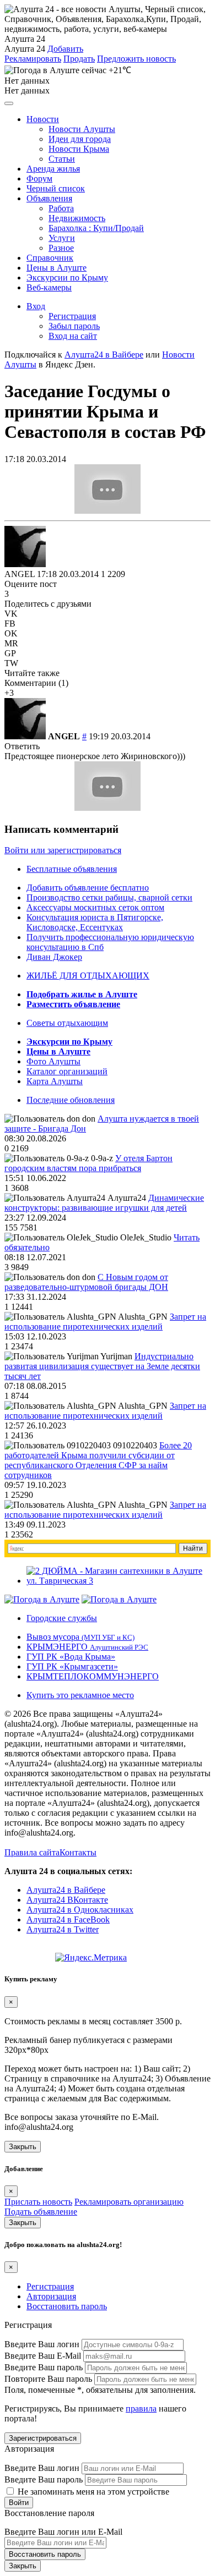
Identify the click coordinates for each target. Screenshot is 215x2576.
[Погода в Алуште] (42, 1599)
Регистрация (72, 316)
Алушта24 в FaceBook (68, 1919)
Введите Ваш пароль (44, 2367)
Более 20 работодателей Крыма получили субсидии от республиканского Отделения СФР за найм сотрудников (98, 1460)
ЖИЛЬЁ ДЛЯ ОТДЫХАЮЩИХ (88, 976)
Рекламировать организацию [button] (129, 2202)
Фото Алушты (53, 1061)
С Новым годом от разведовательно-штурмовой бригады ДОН (86, 1282)
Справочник (50, 258)
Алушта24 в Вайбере (66, 1890)
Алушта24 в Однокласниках (80, 1910)
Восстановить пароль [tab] (67, 2306)
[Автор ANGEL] (25, 546)
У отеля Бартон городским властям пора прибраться (88, 1163)
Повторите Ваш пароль (48, 2379)
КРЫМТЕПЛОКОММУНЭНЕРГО (93, 1676)
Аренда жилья (53, 169)
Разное (61, 248)
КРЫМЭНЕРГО (87, 1647)
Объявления (49, 198)
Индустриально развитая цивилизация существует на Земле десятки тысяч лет (102, 1366)
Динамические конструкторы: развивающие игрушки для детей (104, 1203)
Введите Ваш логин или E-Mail (63, 2532)
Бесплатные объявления (72, 869)
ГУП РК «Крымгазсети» (72, 1666)
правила (141, 2409)
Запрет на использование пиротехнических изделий (105, 1322)
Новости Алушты (82, 129)
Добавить (65, 49)
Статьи (62, 159)
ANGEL (20, 574)
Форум (39, 178)
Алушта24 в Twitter (63, 1929)
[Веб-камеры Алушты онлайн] (119, 1599)
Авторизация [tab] (51, 2296)
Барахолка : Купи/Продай (96, 228)
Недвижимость (77, 218)
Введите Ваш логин (42, 2344)
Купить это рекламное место (80, 1695)
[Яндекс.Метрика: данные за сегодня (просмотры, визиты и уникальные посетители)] (91, 1958)
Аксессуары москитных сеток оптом (95, 907)
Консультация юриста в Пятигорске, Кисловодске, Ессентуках (95, 922)
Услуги (62, 238)
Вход (36, 306)
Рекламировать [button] (33, 59)
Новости (43, 119)
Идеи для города (80, 139)
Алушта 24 (25, 49)
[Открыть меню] (9, 103)
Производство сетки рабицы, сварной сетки (109, 897)
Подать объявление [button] (41, 2212)
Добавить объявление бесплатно (88, 888)
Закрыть (23, 2147)
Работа (61, 208)
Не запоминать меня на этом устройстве (92, 2492)
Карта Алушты (55, 1081)
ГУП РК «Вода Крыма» (71, 1657)
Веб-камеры (49, 287)
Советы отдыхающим (67, 1023)
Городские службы (62, 1618)
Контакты (78, 1852)
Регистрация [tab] (50, 2286)
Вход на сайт (73, 336)
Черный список (56, 188)
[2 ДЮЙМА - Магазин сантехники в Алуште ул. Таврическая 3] (119, 1581)
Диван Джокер (54, 957)
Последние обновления (71, 1100)
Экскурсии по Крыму (67, 278)
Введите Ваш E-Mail (43, 2356)
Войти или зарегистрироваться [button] (63, 850)
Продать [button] (79, 59)
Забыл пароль (74, 326)
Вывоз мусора (80, 1637)
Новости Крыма (79, 149)
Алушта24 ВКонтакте (67, 1900)
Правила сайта (32, 1852)
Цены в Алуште (57, 268)
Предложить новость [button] (136, 59)
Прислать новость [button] (38, 2202)
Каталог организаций (67, 1071)
